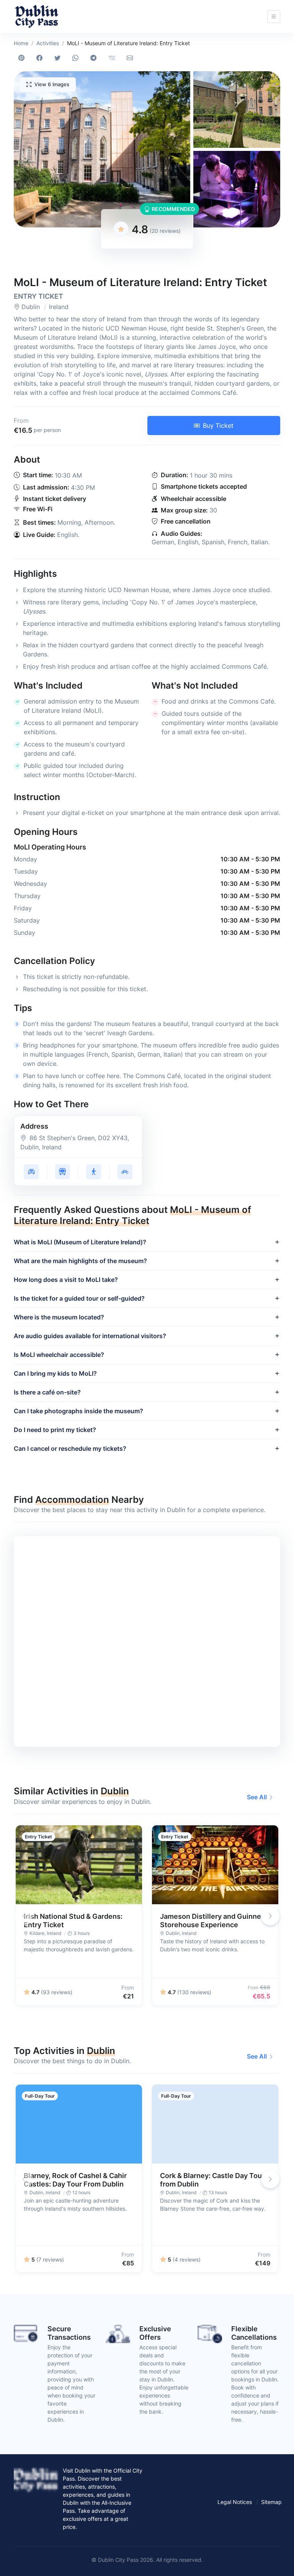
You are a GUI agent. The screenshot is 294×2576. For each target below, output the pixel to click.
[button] (102, 149)
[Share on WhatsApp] (77, 58)
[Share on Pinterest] (23, 58)
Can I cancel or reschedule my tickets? (70, 1448)
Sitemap (271, 2502)
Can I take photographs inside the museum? (78, 1411)
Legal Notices (235, 2502)
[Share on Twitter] (59, 58)
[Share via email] (131, 58)
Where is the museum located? (59, 1317)
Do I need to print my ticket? (55, 1430)
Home (21, 43)
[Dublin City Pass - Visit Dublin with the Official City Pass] (37, 16)
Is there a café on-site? (47, 1392)
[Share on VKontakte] (113, 58)
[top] (276, 2558)
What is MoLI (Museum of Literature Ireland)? (80, 1242)
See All (257, 1797)
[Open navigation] (274, 16)
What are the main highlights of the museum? (80, 1261)
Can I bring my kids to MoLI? (55, 1373)
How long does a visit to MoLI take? (66, 1280)
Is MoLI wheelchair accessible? (59, 1355)
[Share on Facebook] (41, 58)
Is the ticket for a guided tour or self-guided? (79, 1298)
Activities (48, 43)
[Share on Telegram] (95, 58)
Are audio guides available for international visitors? (90, 1336)
